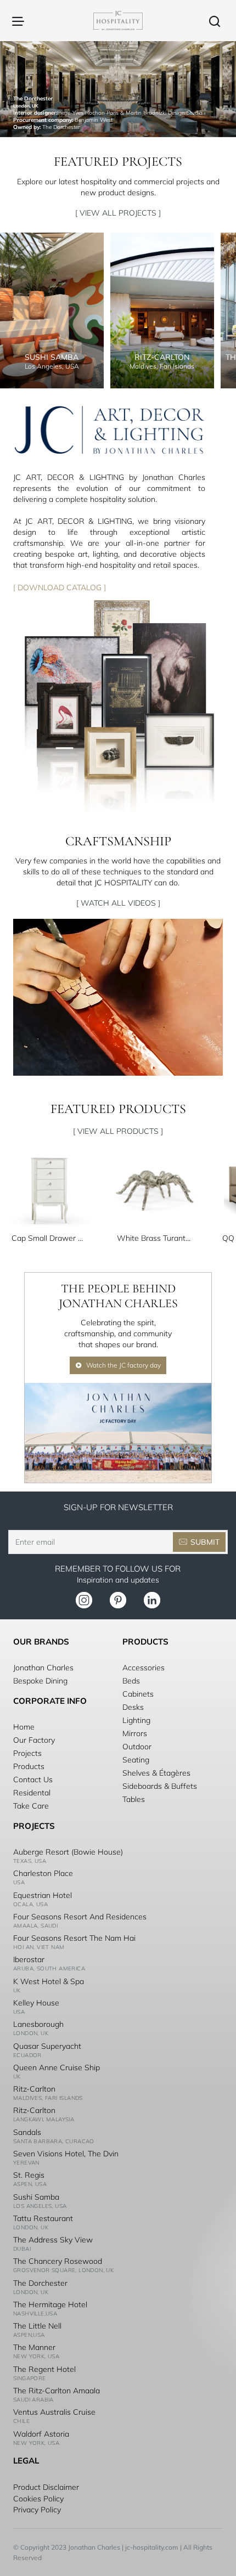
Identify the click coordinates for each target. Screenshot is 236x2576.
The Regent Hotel (44, 2369)
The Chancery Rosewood (58, 2261)
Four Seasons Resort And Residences (80, 1917)
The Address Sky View (53, 2240)
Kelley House (36, 2003)
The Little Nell (37, 2326)
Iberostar (29, 1959)
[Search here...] (215, 21)
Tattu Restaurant (43, 2218)
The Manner (34, 2347)
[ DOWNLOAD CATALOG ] (60, 587)
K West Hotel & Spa (49, 1981)
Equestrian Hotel (43, 1895)
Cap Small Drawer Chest (49, 1238)
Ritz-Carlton (34, 2089)
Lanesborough (38, 2024)
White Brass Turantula (155, 1238)
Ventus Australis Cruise (54, 2412)
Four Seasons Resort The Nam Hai (74, 1938)
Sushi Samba (36, 2197)
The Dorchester (40, 2283)
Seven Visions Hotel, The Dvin (66, 2154)
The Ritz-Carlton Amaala (57, 2391)
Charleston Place (43, 1873)
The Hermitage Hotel (50, 2304)
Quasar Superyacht (47, 2046)
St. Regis (29, 2175)
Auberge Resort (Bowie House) (68, 1852)
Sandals (27, 2132)
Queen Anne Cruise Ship (57, 2067)
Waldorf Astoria (41, 2434)
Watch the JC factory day (123, 1365)
